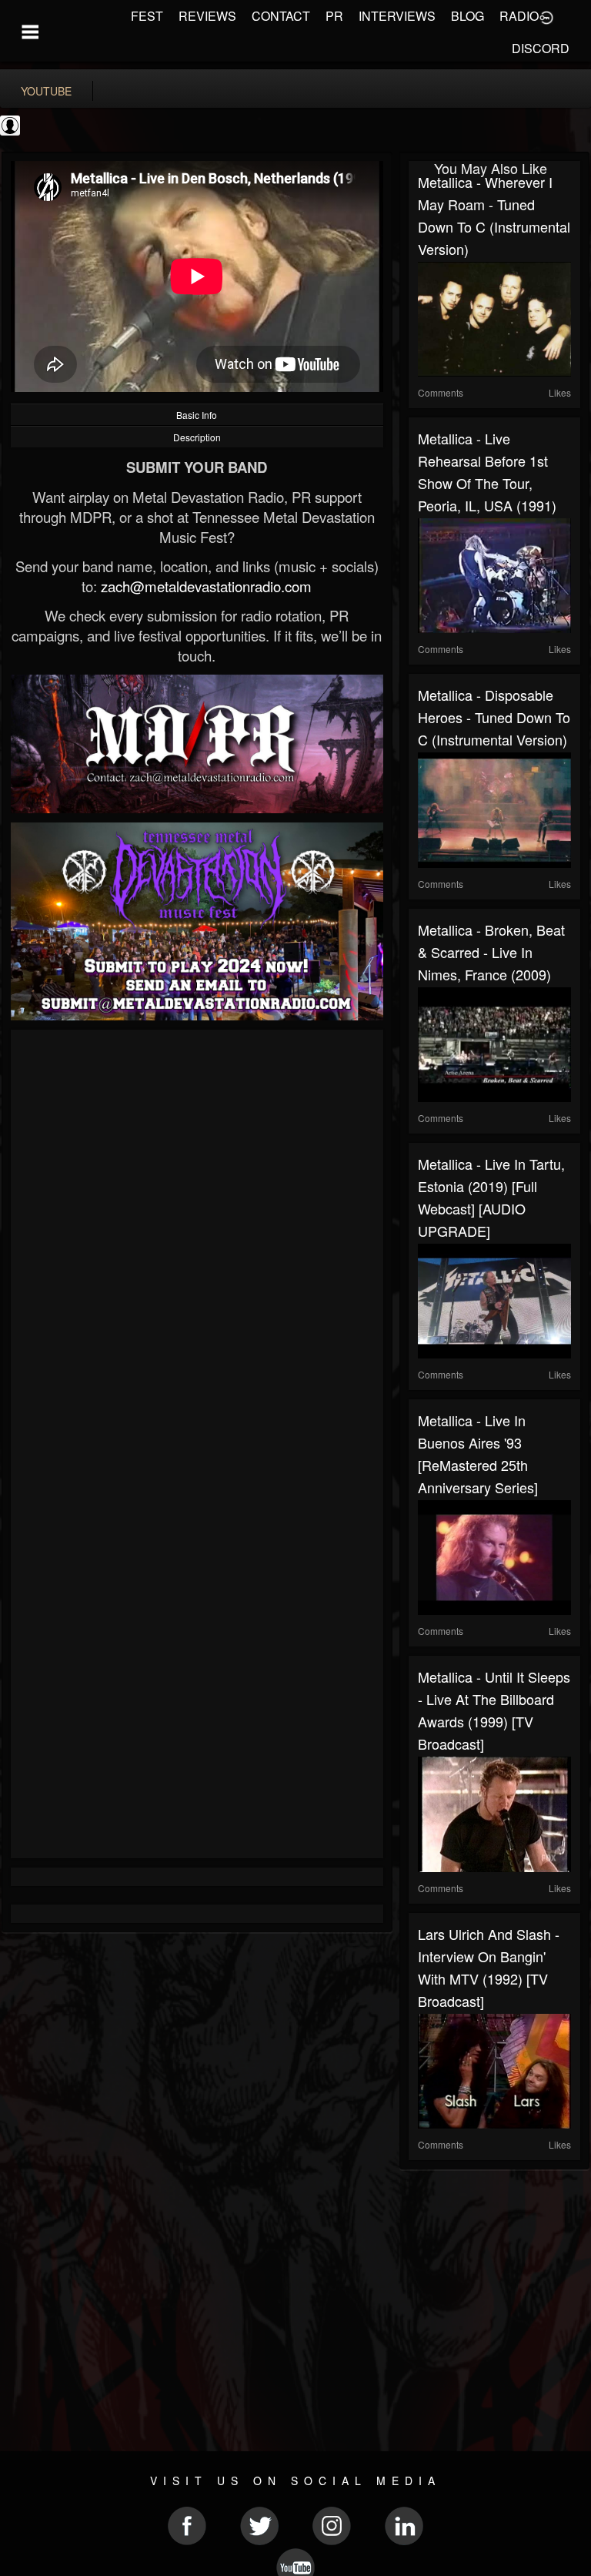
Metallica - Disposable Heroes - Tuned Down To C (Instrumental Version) (494, 717)
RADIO (519, 16)
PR (334, 16)
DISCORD (541, 48)
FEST (147, 16)
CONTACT (281, 16)
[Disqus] (197, 1244)
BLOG (467, 16)
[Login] (546, 16)
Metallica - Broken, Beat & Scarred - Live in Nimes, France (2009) (491, 952)
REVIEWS (207, 16)
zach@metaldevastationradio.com (206, 586)
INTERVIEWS (397, 16)
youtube (46, 91)
